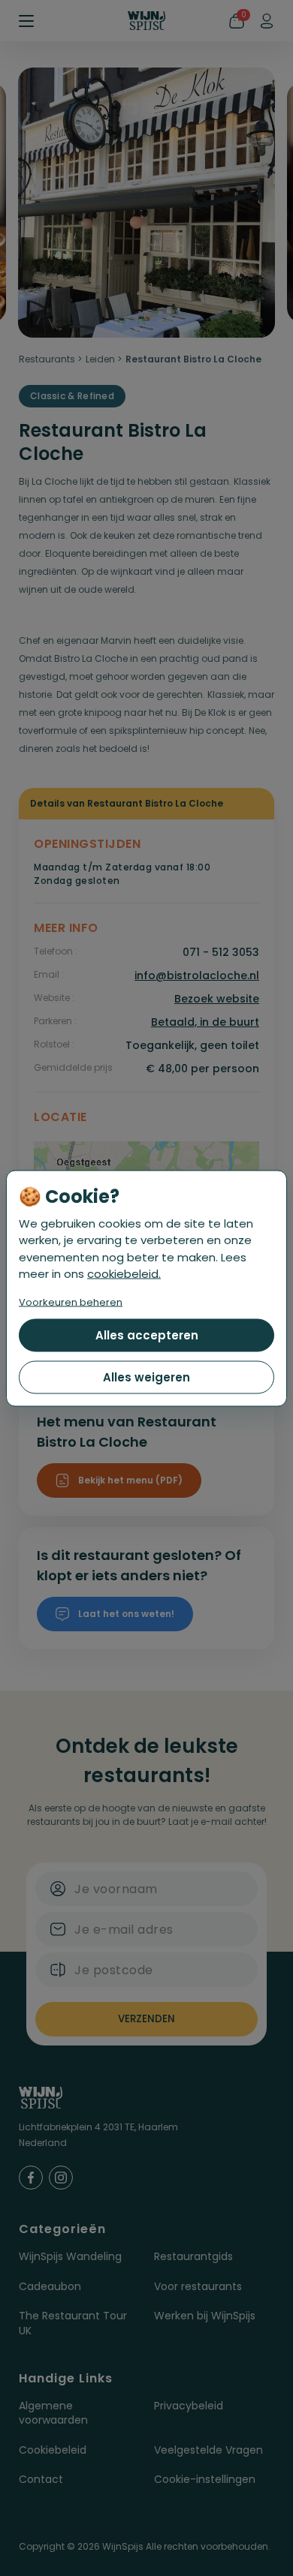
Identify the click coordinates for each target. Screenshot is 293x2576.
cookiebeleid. (124, 1274)
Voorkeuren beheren (71, 1302)
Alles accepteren (147, 1335)
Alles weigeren (146, 1377)
